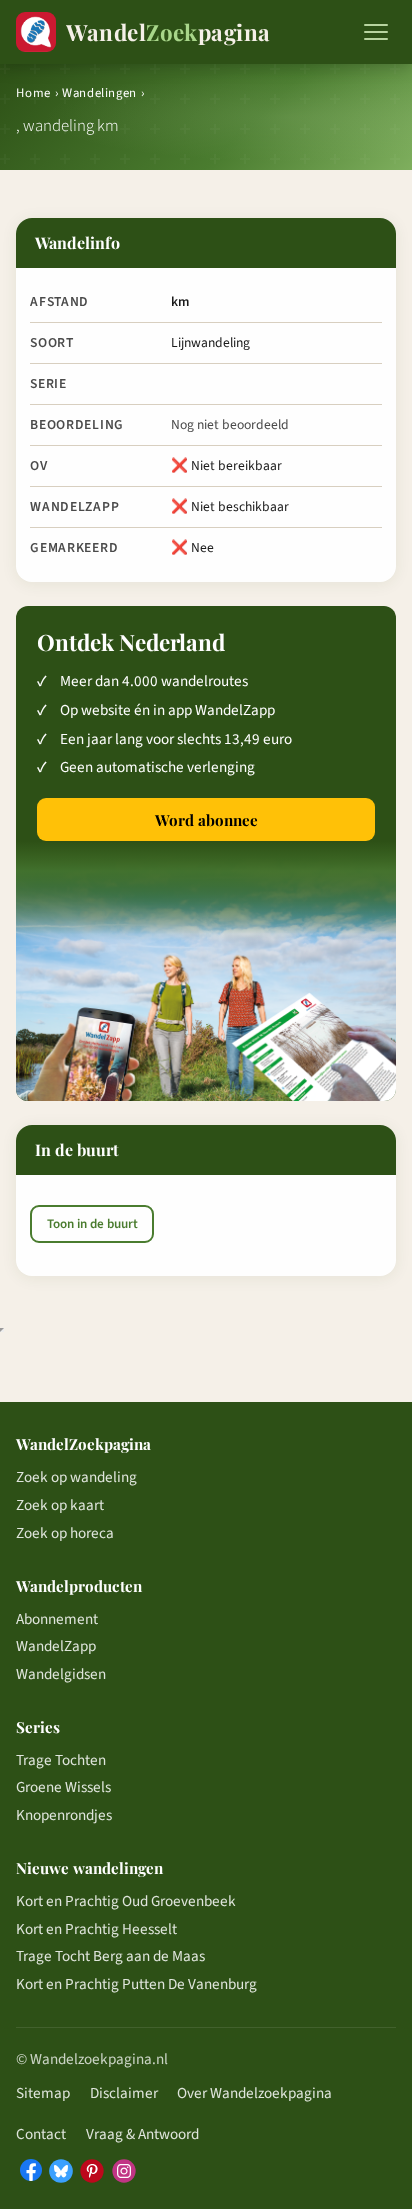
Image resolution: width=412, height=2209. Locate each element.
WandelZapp (56, 1646)
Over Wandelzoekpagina (254, 2093)
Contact (41, 2134)
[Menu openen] (376, 32)
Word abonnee (206, 820)
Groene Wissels (63, 1787)
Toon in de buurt (92, 1224)
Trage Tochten (61, 1760)
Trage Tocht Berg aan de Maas (110, 1956)
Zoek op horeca (65, 1533)
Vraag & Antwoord (142, 2134)
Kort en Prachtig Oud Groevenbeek (126, 1901)
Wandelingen (99, 93)
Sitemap (43, 2093)
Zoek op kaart (60, 1505)
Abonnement (57, 1619)
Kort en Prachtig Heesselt (96, 1929)
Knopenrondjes (64, 1815)
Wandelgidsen (61, 1674)
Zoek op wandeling (76, 1477)
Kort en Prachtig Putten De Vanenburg (136, 1984)
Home (33, 93)
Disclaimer (124, 2093)
